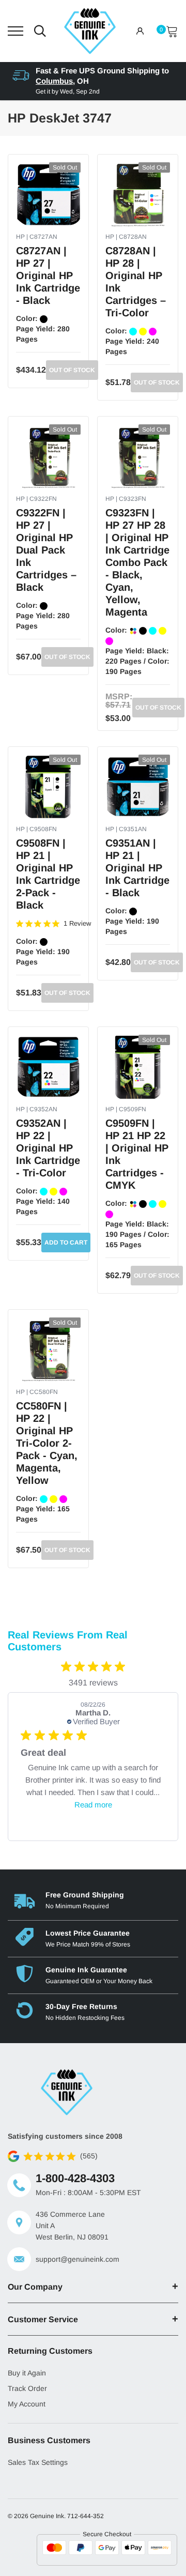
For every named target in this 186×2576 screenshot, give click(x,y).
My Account (27, 2404)
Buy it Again (27, 2373)
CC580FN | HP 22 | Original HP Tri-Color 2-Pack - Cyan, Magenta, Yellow (47, 1443)
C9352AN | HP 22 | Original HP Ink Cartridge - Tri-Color (48, 1148)
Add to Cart (66, 1243)
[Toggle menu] (16, 31)
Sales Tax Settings (38, 2462)
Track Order (27, 2388)
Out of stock (72, 370)
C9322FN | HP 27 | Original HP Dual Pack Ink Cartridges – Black (46, 550)
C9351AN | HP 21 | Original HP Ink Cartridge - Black (137, 868)
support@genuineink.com (78, 2259)
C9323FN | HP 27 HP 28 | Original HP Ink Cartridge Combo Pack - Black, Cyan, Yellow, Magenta (137, 562)
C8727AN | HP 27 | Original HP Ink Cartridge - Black (48, 275)
